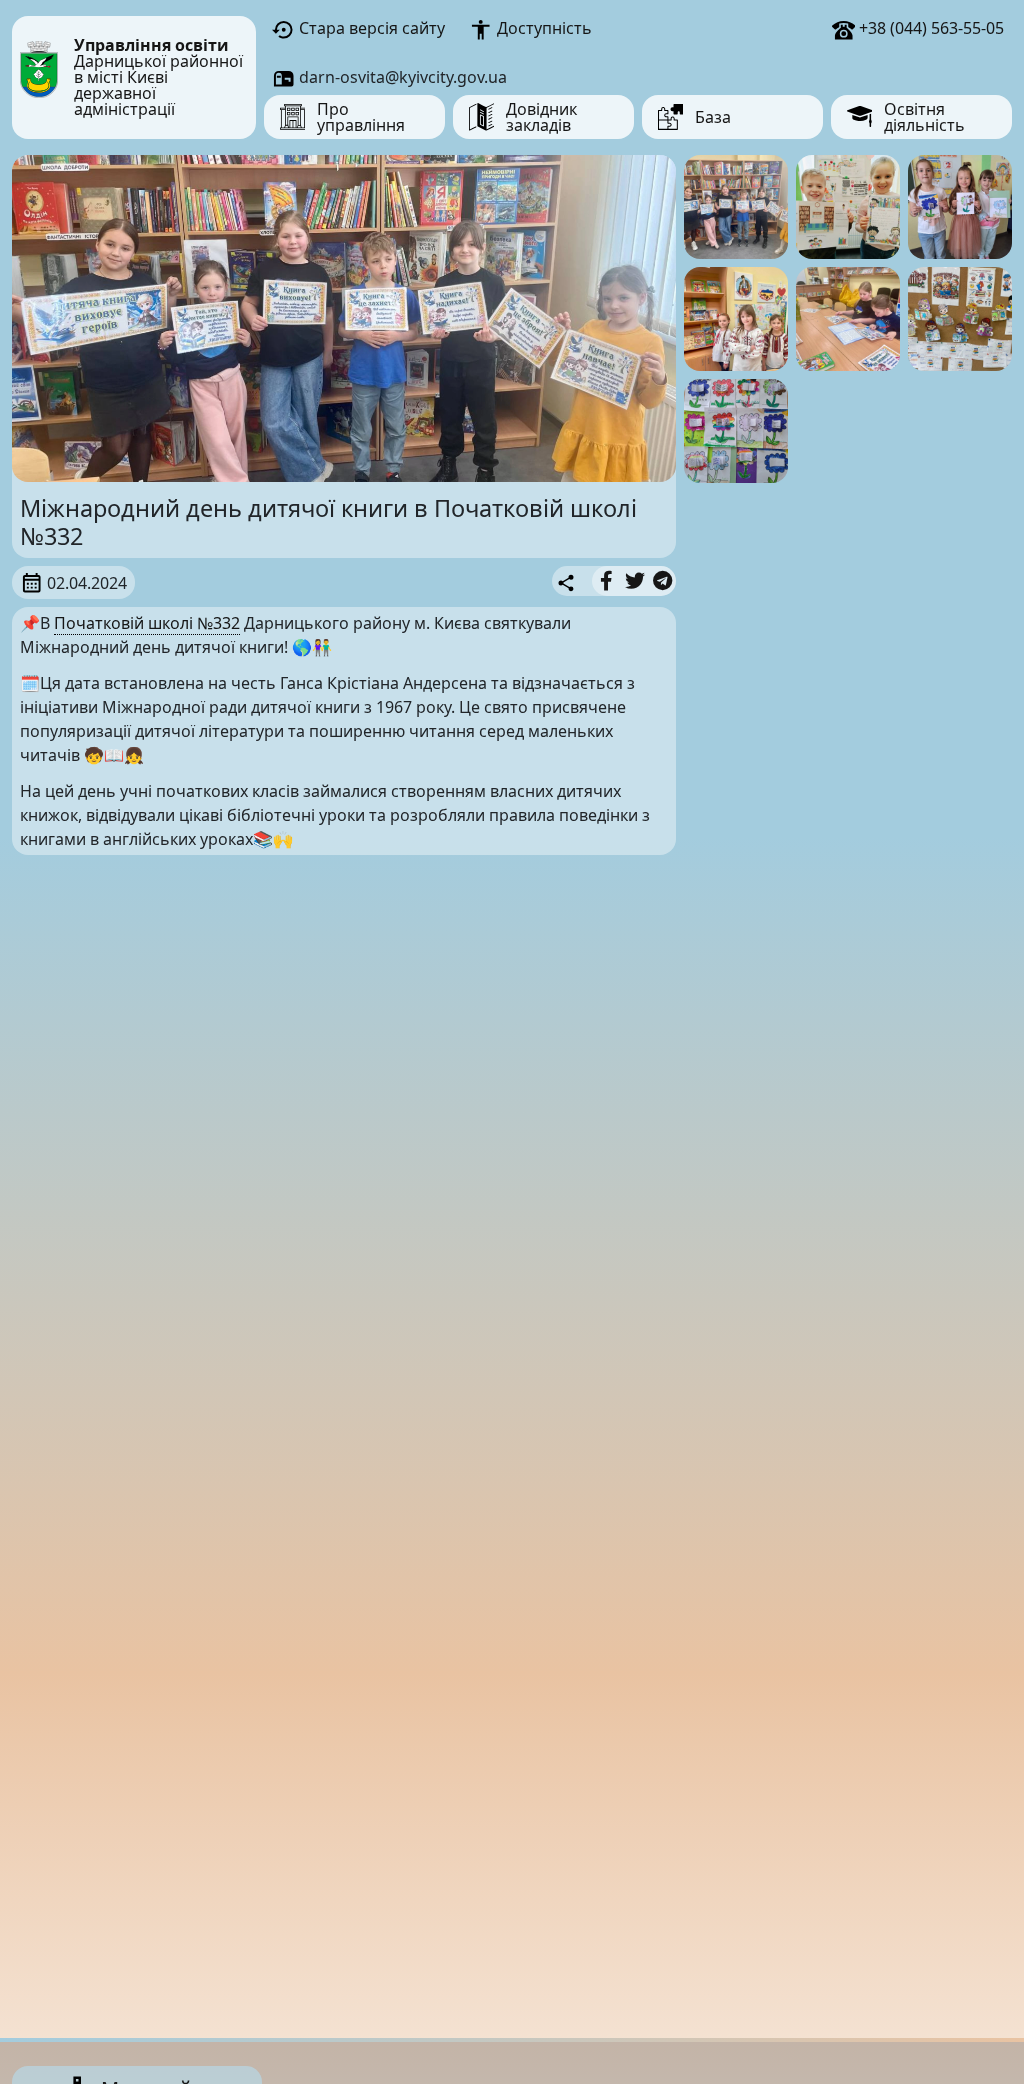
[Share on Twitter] (635, 581)
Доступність (542, 28)
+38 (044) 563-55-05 (929, 28)
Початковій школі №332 (147, 623)
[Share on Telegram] (662, 581)
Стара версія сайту (370, 28)
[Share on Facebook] (606, 581)
